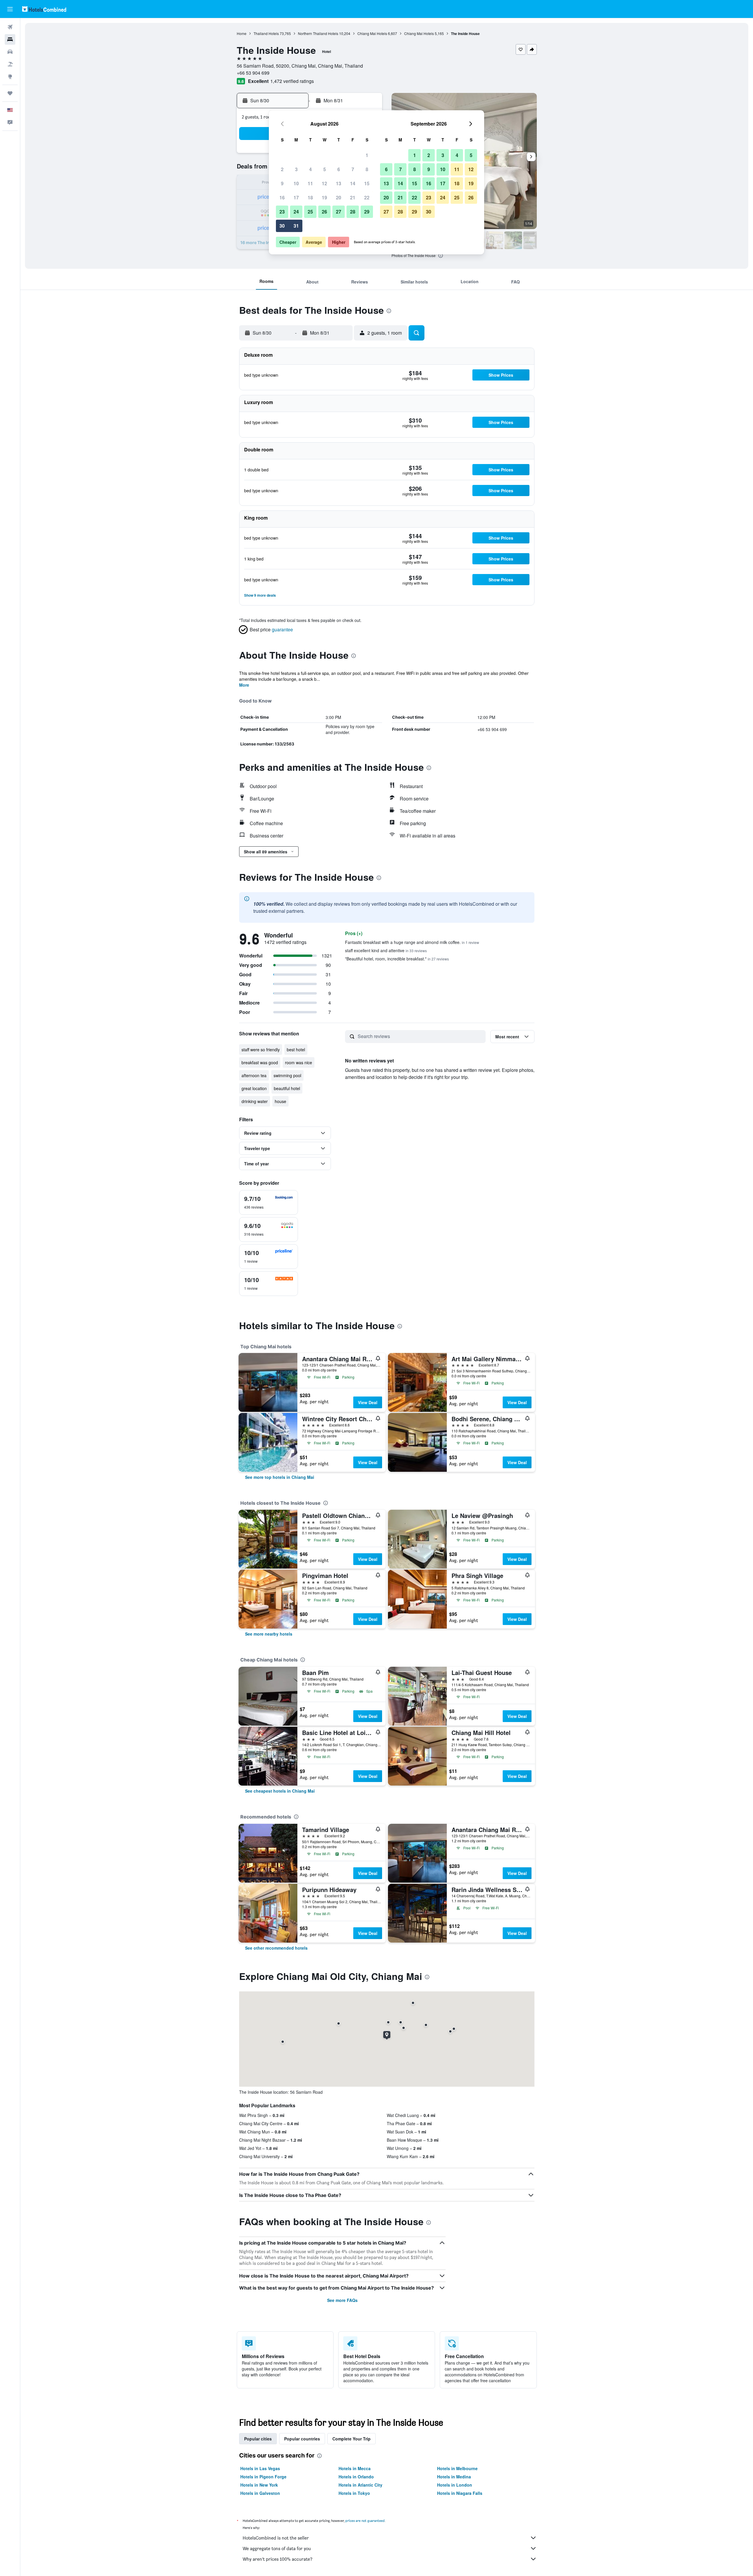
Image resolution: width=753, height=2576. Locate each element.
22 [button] (367, 197)
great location (254, 1088)
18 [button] (310, 197)
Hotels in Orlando (356, 2477)
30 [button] (282, 226)
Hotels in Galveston (260, 2493)
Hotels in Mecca (355, 2468)
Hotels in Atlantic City (360, 2485)
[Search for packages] (10, 64)
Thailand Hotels (266, 33)
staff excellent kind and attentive (386, 950)
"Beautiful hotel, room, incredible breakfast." (397, 959)
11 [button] (310, 183)
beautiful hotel (287, 1088)
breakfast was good (260, 1062)
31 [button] (296, 226)
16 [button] (282, 197)
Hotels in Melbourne (457, 2468)
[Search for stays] (10, 39)
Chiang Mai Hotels (372, 33)
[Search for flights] (10, 27)
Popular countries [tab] (302, 2439)
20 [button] (339, 197)
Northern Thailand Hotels (318, 33)
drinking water (255, 1101)
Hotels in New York (259, 2485)
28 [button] (353, 212)
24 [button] (296, 212)
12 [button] (324, 183)
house (280, 1101)
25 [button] (310, 212)
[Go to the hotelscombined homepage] (44, 9)
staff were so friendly (261, 1050)
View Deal (368, 1402)
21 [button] (353, 197)
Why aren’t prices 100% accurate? (278, 2559)
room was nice (299, 1062)
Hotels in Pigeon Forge (263, 2477)
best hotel (296, 1050)
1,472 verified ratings (292, 81)
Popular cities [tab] (258, 2439)
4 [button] (310, 169)
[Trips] (10, 93)
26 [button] (324, 212)
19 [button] (324, 197)
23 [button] (282, 212)
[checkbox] (269, 1202)
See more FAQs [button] (342, 2300)
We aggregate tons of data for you (277, 2549)
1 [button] (367, 155)
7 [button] (353, 169)
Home (242, 33)
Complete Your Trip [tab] (351, 2439)
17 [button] (296, 197)
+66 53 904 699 (253, 73)
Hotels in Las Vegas (260, 2468)
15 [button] (367, 183)
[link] (280, 1477)
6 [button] (339, 169)
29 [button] (367, 212)
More (244, 685)
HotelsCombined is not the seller (276, 2538)
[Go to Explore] (10, 76)
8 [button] (367, 169)
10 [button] (296, 183)
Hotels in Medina (454, 2477)
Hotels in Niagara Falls (460, 2493)
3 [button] (296, 169)
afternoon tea (254, 1075)
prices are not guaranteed (365, 2521)
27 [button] (339, 212)
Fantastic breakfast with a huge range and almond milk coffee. (412, 942)
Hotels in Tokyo (354, 2493)
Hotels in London (455, 2485)
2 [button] (282, 169)
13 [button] (339, 183)
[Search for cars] (10, 52)
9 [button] (282, 183)
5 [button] (325, 169)
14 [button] (353, 183)
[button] (10, 9)
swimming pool (287, 1075)
